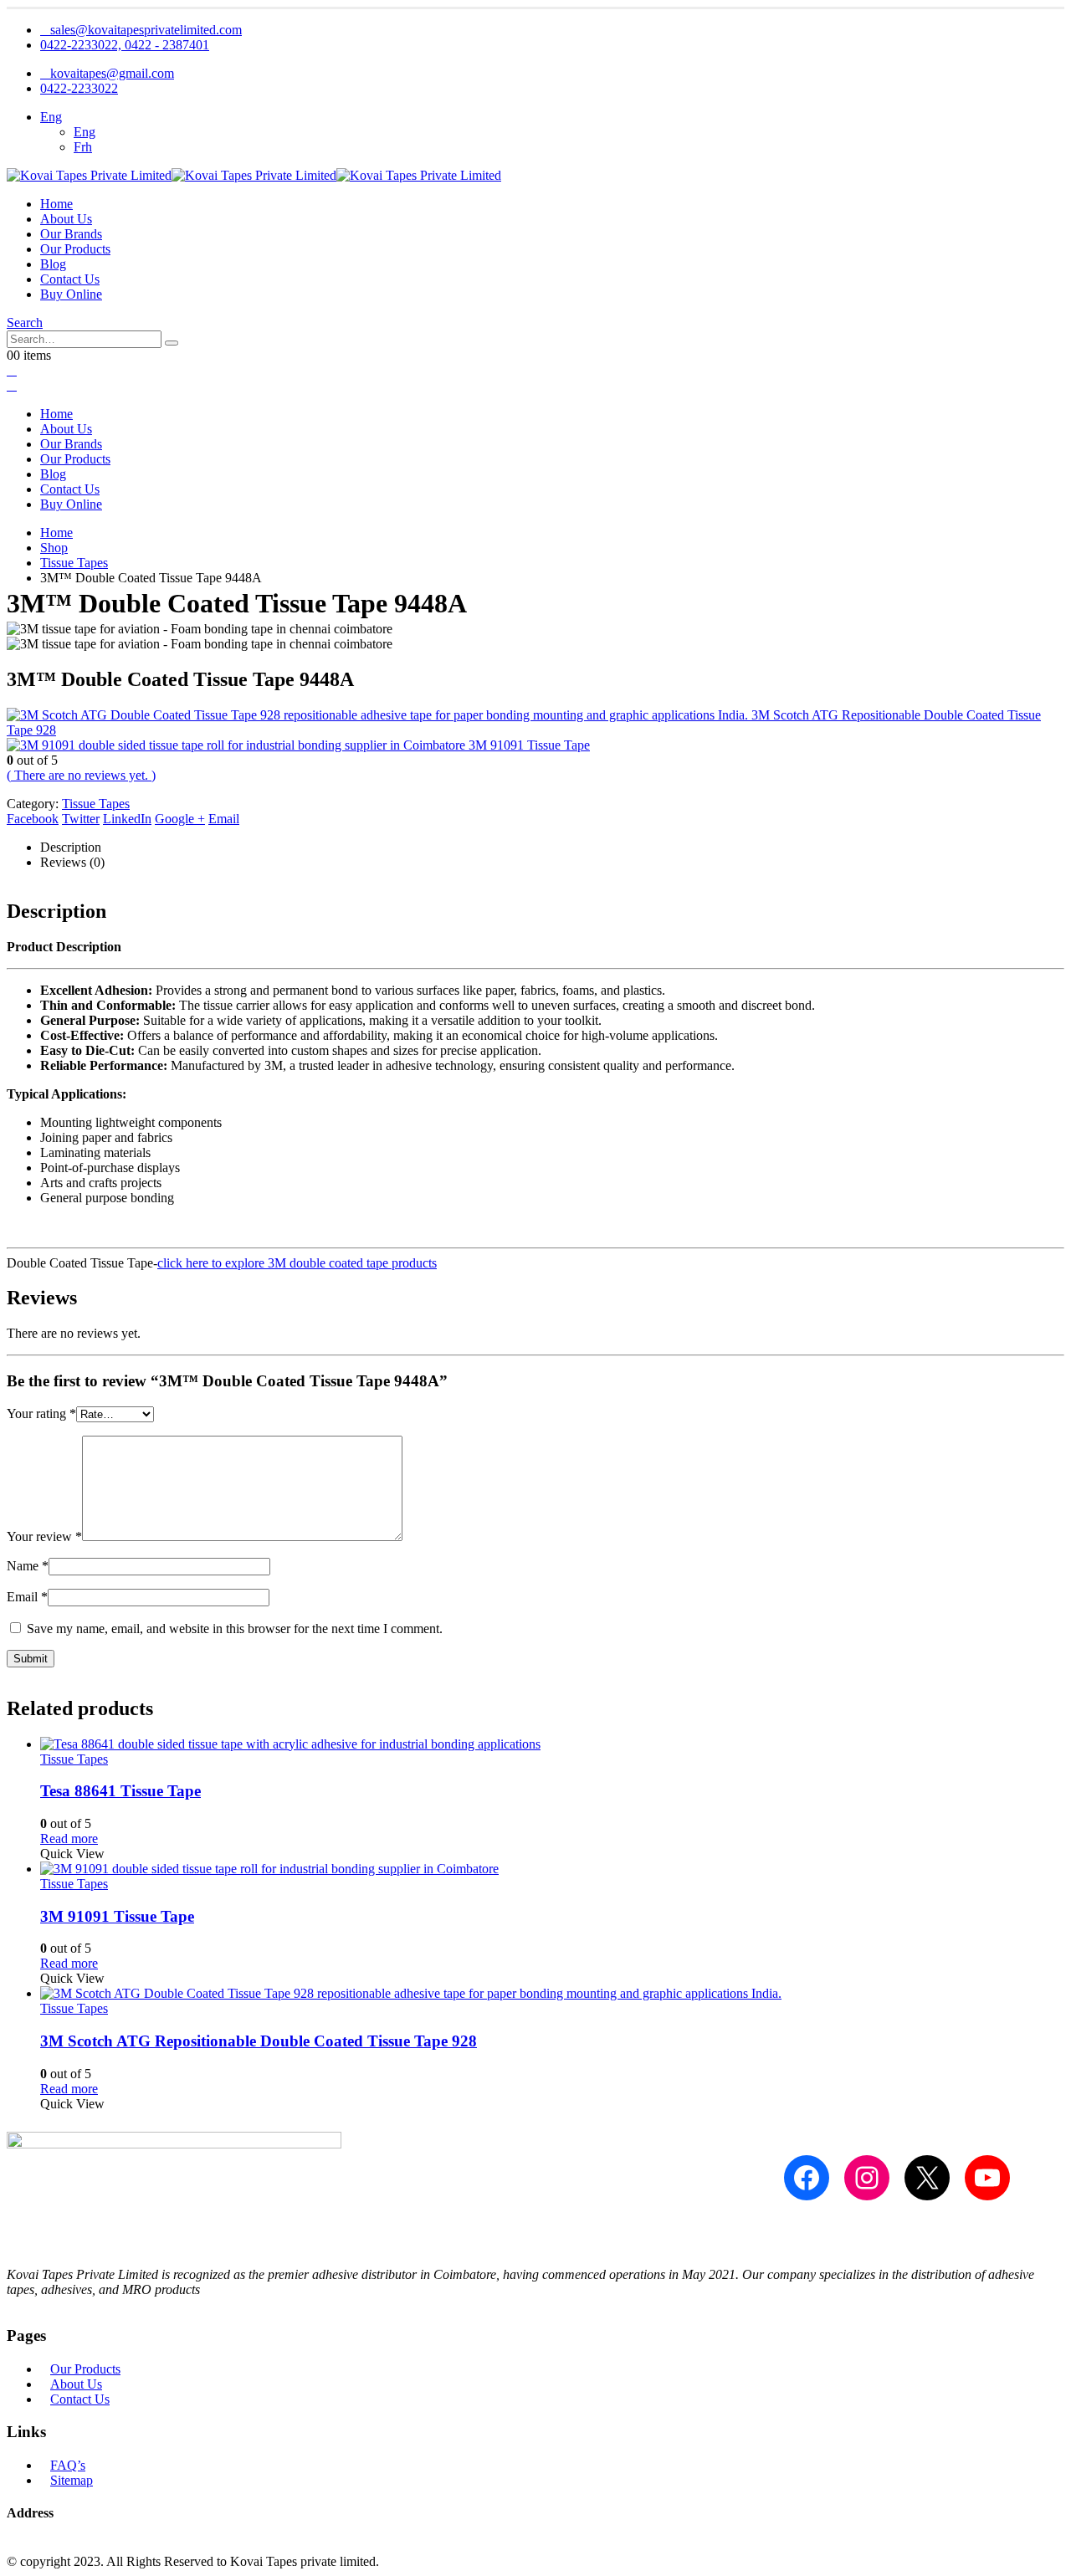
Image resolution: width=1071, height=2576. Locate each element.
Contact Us (70, 279)
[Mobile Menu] (12, 370)
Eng (51, 117)
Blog (53, 264)
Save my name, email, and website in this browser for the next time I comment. (235, 1629)
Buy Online (71, 294)
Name (28, 1566)
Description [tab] (71, 847)
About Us (66, 219)
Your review (44, 1536)
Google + (180, 819)
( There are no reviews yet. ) (81, 775)
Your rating (41, 1413)
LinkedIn (127, 819)
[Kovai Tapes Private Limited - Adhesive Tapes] (254, 175)
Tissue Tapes (96, 804)
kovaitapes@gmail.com (112, 73)
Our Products (75, 249)
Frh (83, 147)
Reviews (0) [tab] (72, 862)
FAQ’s (68, 2465)
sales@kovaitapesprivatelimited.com (146, 30)
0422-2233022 (79, 88)
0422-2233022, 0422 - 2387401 (125, 45)
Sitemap (72, 2480)
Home (56, 204)
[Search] (172, 343)
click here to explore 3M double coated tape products (297, 1263)
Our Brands (71, 234)
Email (224, 819)
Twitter (81, 819)
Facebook (33, 819)
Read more (69, 1839)
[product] (552, 1744)
